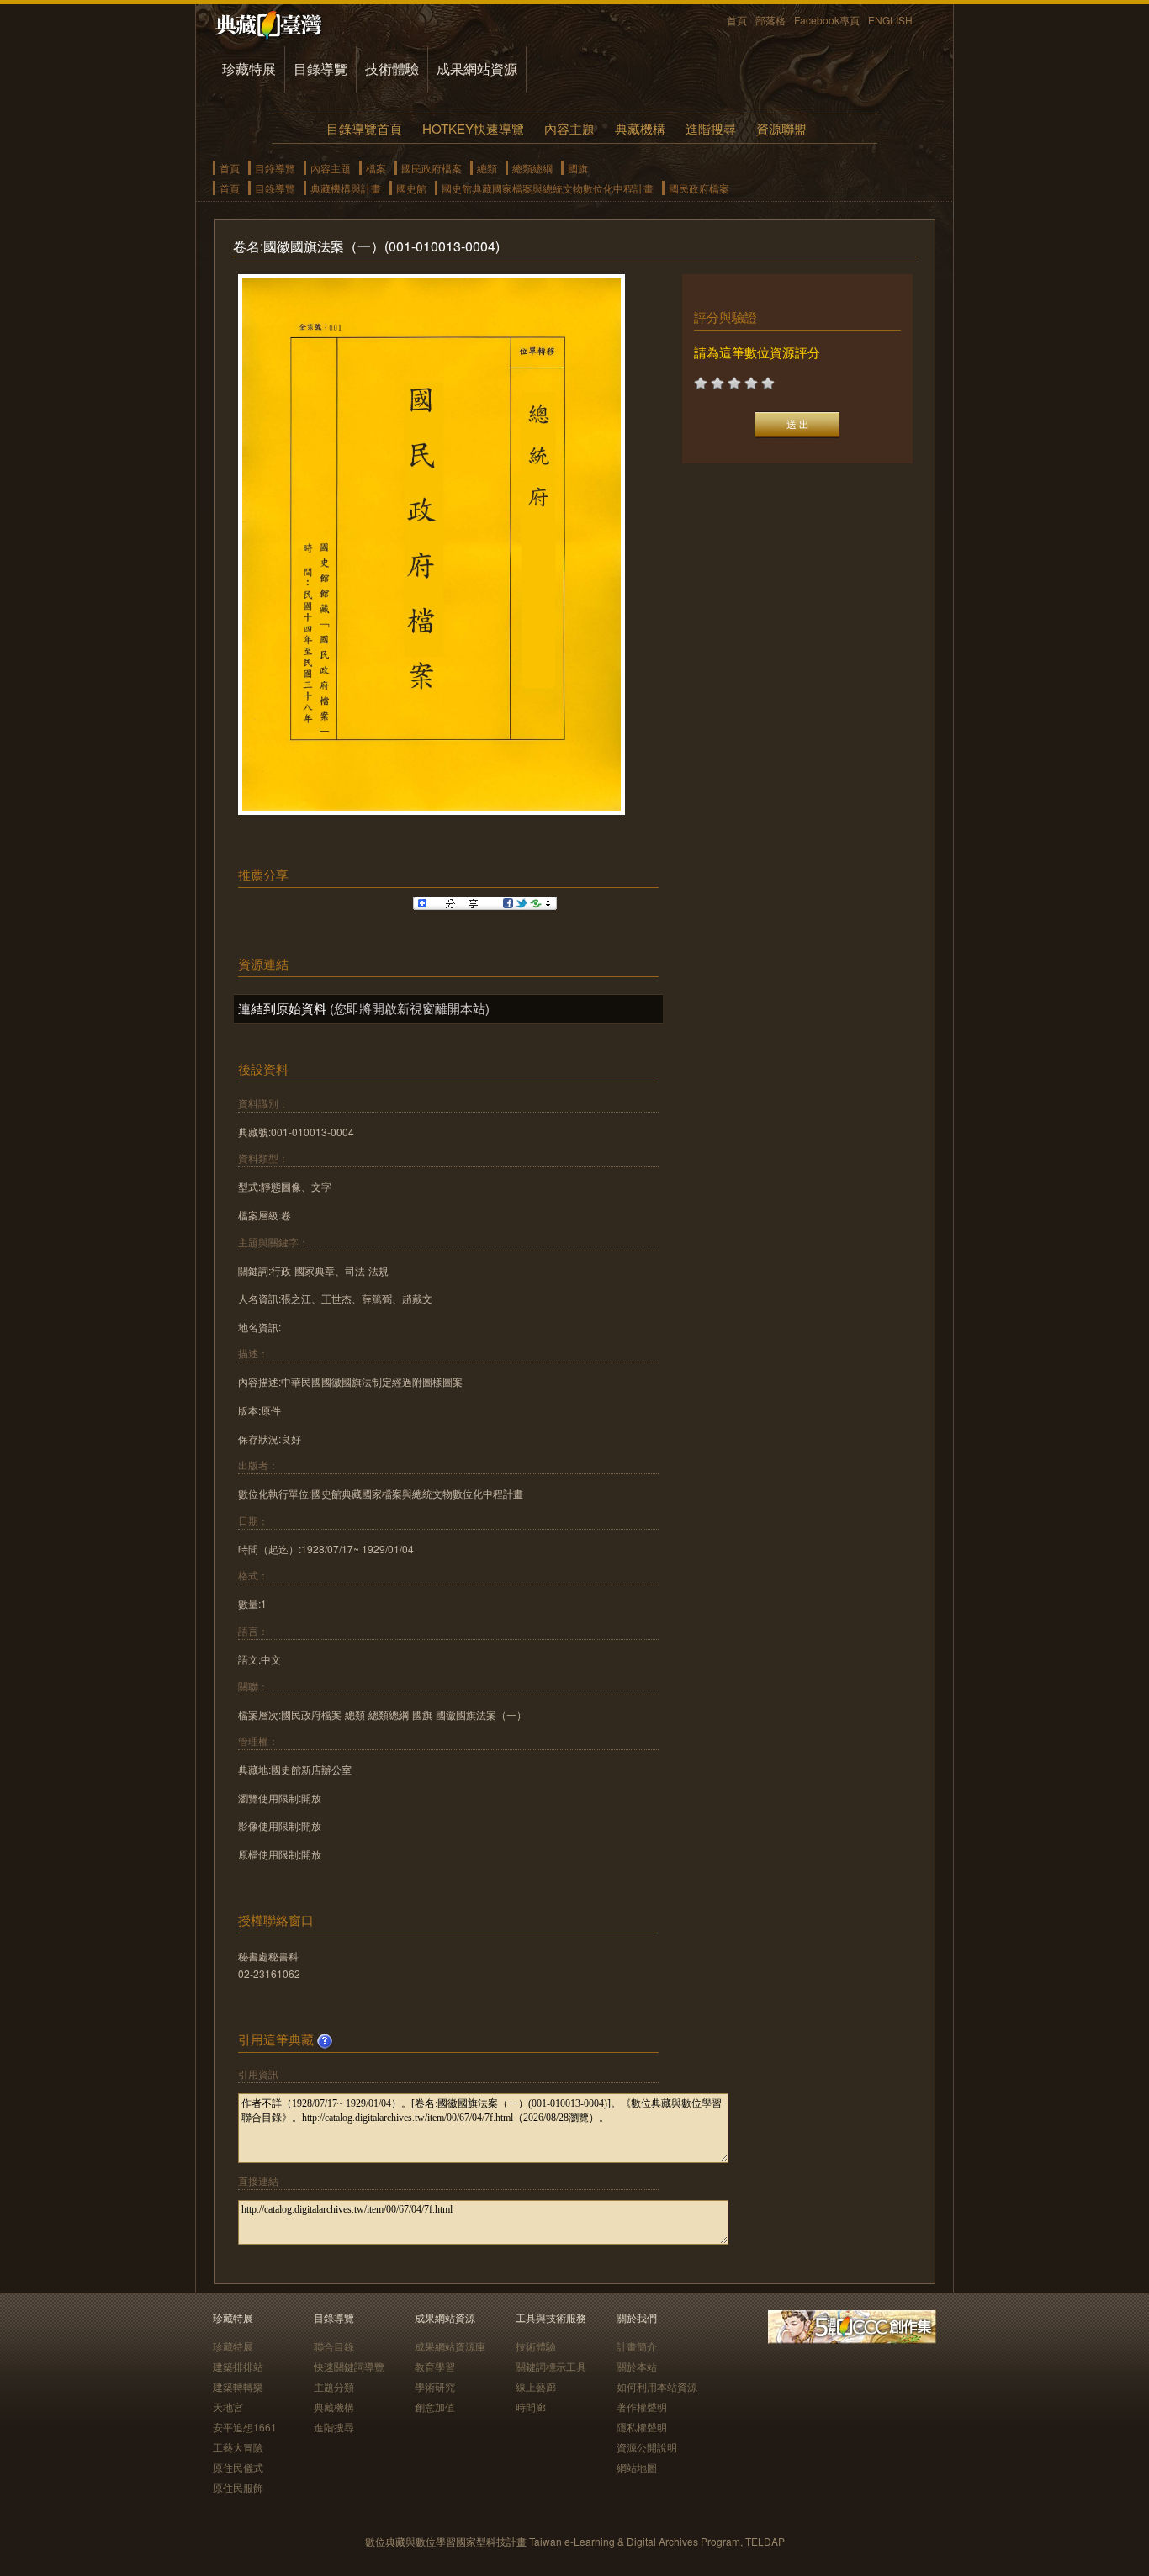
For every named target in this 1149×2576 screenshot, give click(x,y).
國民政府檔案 (432, 168)
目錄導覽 (320, 69)
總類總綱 (532, 168)
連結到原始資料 (282, 1008)
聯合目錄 (334, 2346)
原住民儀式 (238, 2467)
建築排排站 (238, 2366)
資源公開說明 (647, 2447)
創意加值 (435, 2407)
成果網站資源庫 (450, 2346)
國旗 (578, 168)
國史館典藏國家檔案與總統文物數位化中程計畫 (548, 188)
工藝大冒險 (238, 2447)
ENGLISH (890, 20)
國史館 (411, 188)
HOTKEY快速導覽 (473, 128)
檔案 (376, 168)
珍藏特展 (249, 69)
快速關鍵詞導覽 (349, 2366)
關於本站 (637, 2366)
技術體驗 (392, 69)
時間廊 (531, 2407)
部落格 (770, 20)
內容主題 (569, 128)
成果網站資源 (477, 69)
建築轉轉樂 (238, 2386)
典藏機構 (640, 128)
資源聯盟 (781, 128)
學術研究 (435, 2386)
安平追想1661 (245, 2427)
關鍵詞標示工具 (551, 2366)
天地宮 (228, 2407)
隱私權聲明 (642, 2427)
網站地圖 (637, 2467)
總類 (487, 168)
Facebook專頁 (827, 20)
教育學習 (435, 2366)
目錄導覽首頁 (364, 128)
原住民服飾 (238, 2487)
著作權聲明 (642, 2407)
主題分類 (334, 2386)
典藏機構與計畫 (346, 188)
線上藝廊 (536, 2386)
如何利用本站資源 (657, 2386)
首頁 (737, 20)
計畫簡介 (637, 2346)
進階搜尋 (711, 128)
